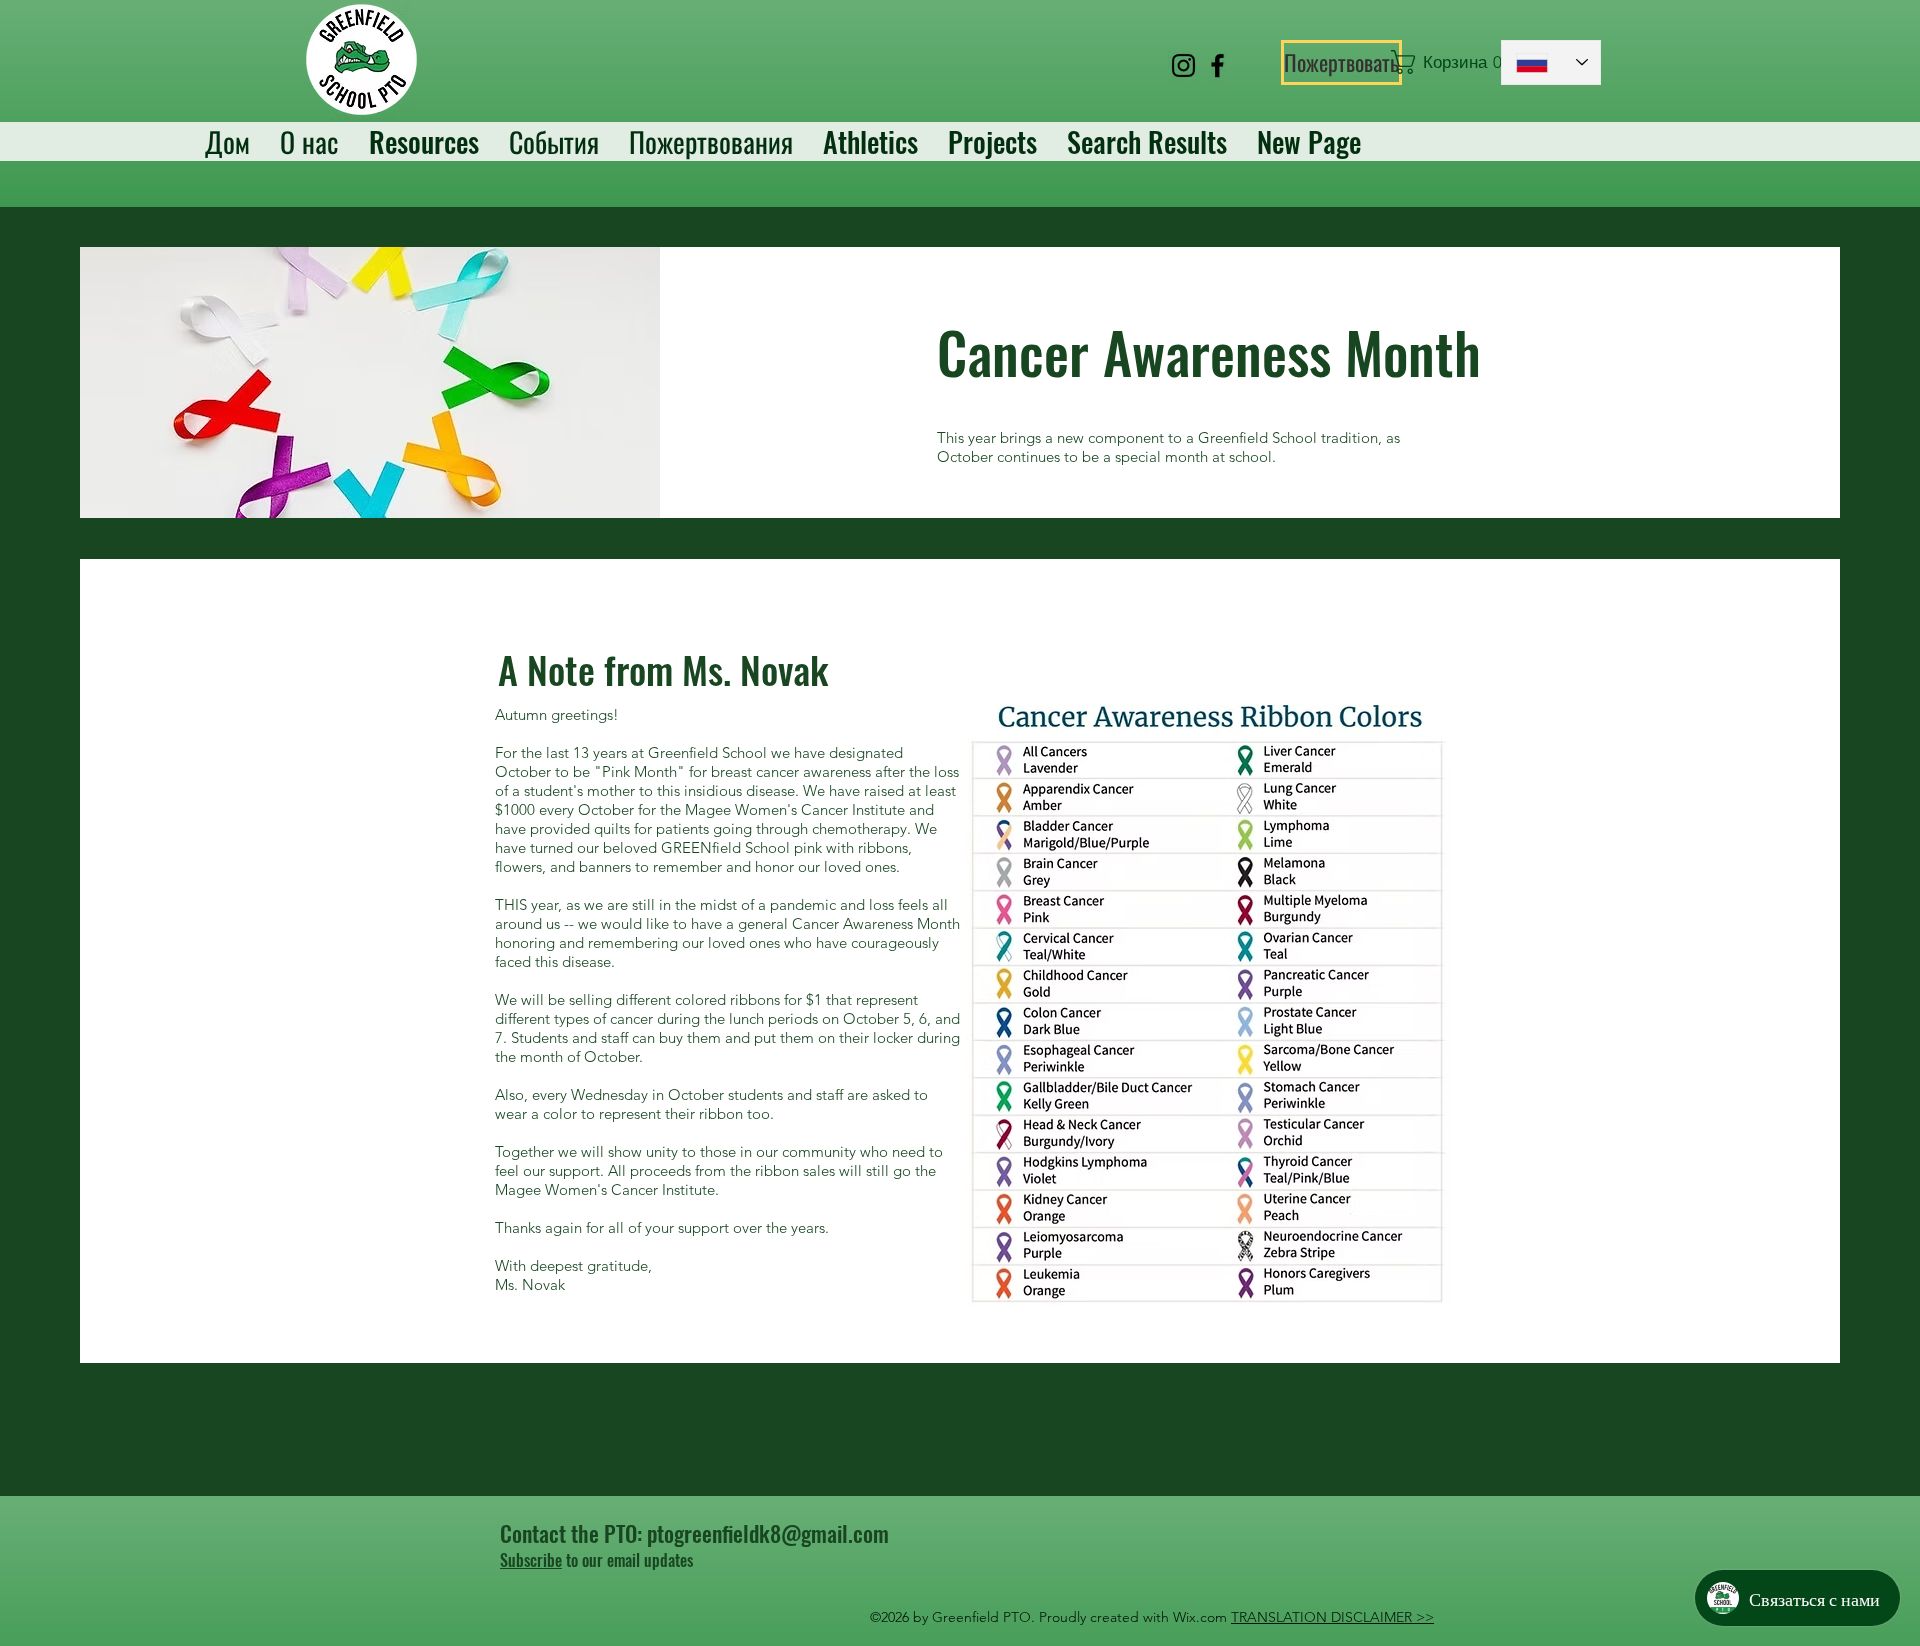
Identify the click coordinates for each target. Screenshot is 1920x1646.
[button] (1436, 62)
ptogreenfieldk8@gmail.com (768, 1533)
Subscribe (531, 1560)
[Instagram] (1183, 65)
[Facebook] (1217, 65)
